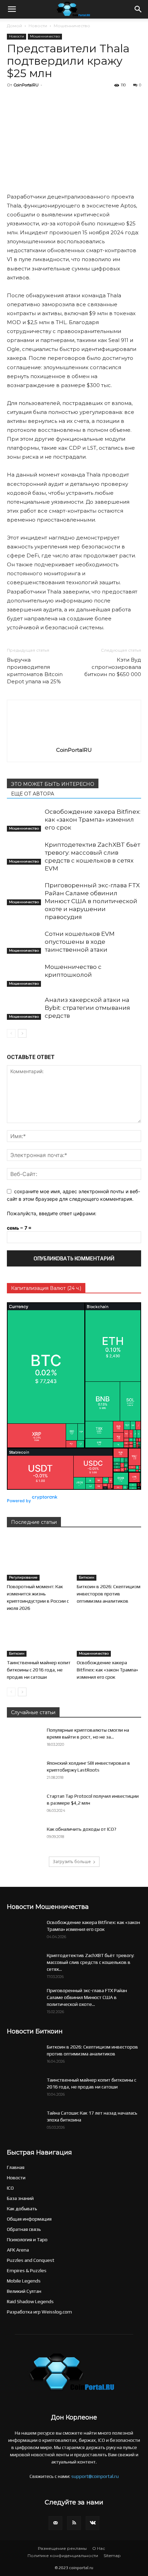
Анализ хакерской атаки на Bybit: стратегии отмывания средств (87, 1008)
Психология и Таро (27, 2240)
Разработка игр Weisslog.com (39, 2312)
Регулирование (23, 1577)
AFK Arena (18, 2250)
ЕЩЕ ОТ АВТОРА (33, 794)
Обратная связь (24, 2229)
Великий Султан (24, 2291)
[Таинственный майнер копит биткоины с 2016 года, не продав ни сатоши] (39, 1634)
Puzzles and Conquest (31, 2260)
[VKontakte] (93, 2523)
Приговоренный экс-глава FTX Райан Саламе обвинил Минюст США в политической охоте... (87, 1997)
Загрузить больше (72, 1862)
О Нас (99, 2548)
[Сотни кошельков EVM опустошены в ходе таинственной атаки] (24, 942)
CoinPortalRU (26, 85)
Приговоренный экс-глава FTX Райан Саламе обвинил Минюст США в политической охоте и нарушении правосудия (92, 901)
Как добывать (22, 2209)
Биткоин (87, 1577)
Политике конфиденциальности (63, 2556)
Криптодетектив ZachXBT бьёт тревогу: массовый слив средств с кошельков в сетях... (91, 1962)
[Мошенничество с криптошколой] (24, 975)
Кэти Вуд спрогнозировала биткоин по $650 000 (113, 667)
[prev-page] (11, 1033)
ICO (10, 2188)
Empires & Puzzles (27, 2270)
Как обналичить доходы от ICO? (82, 1829)
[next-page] (22, 1033)
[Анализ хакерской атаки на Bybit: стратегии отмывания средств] (24, 1008)
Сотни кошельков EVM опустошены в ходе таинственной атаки (80, 942)
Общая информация (29, 2219)
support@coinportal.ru (95, 2476)
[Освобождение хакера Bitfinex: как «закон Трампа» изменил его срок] (24, 820)
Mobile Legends (24, 2281)
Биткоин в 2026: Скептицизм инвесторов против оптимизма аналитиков (109, 1594)
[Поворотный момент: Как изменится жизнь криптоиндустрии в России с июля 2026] (39, 1558)
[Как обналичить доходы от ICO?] (24, 1837)
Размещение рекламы (62, 2548)
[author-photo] (74, 740)
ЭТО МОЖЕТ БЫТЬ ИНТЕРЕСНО (53, 784)
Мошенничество (72, 26)
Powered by (19, 1501)
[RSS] (74, 2523)
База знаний (20, 2198)
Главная (16, 2167)
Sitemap (112, 2556)
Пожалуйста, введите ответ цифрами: (52, 1213)
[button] (12, 9)
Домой (14, 26)
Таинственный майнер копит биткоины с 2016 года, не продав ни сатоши (39, 1670)
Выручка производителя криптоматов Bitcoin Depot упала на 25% (35, 671)
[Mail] (55, 2523)
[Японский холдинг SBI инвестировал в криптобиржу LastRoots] (24, 1772)
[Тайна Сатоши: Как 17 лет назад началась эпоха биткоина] (24, 2121)
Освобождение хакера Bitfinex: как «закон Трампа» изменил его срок (93, 820)
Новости (38, 26)
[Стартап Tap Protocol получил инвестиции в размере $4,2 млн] (24, 1805)
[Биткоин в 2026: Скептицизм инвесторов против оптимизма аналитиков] (109, 1558)
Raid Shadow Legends (30, 2301)
